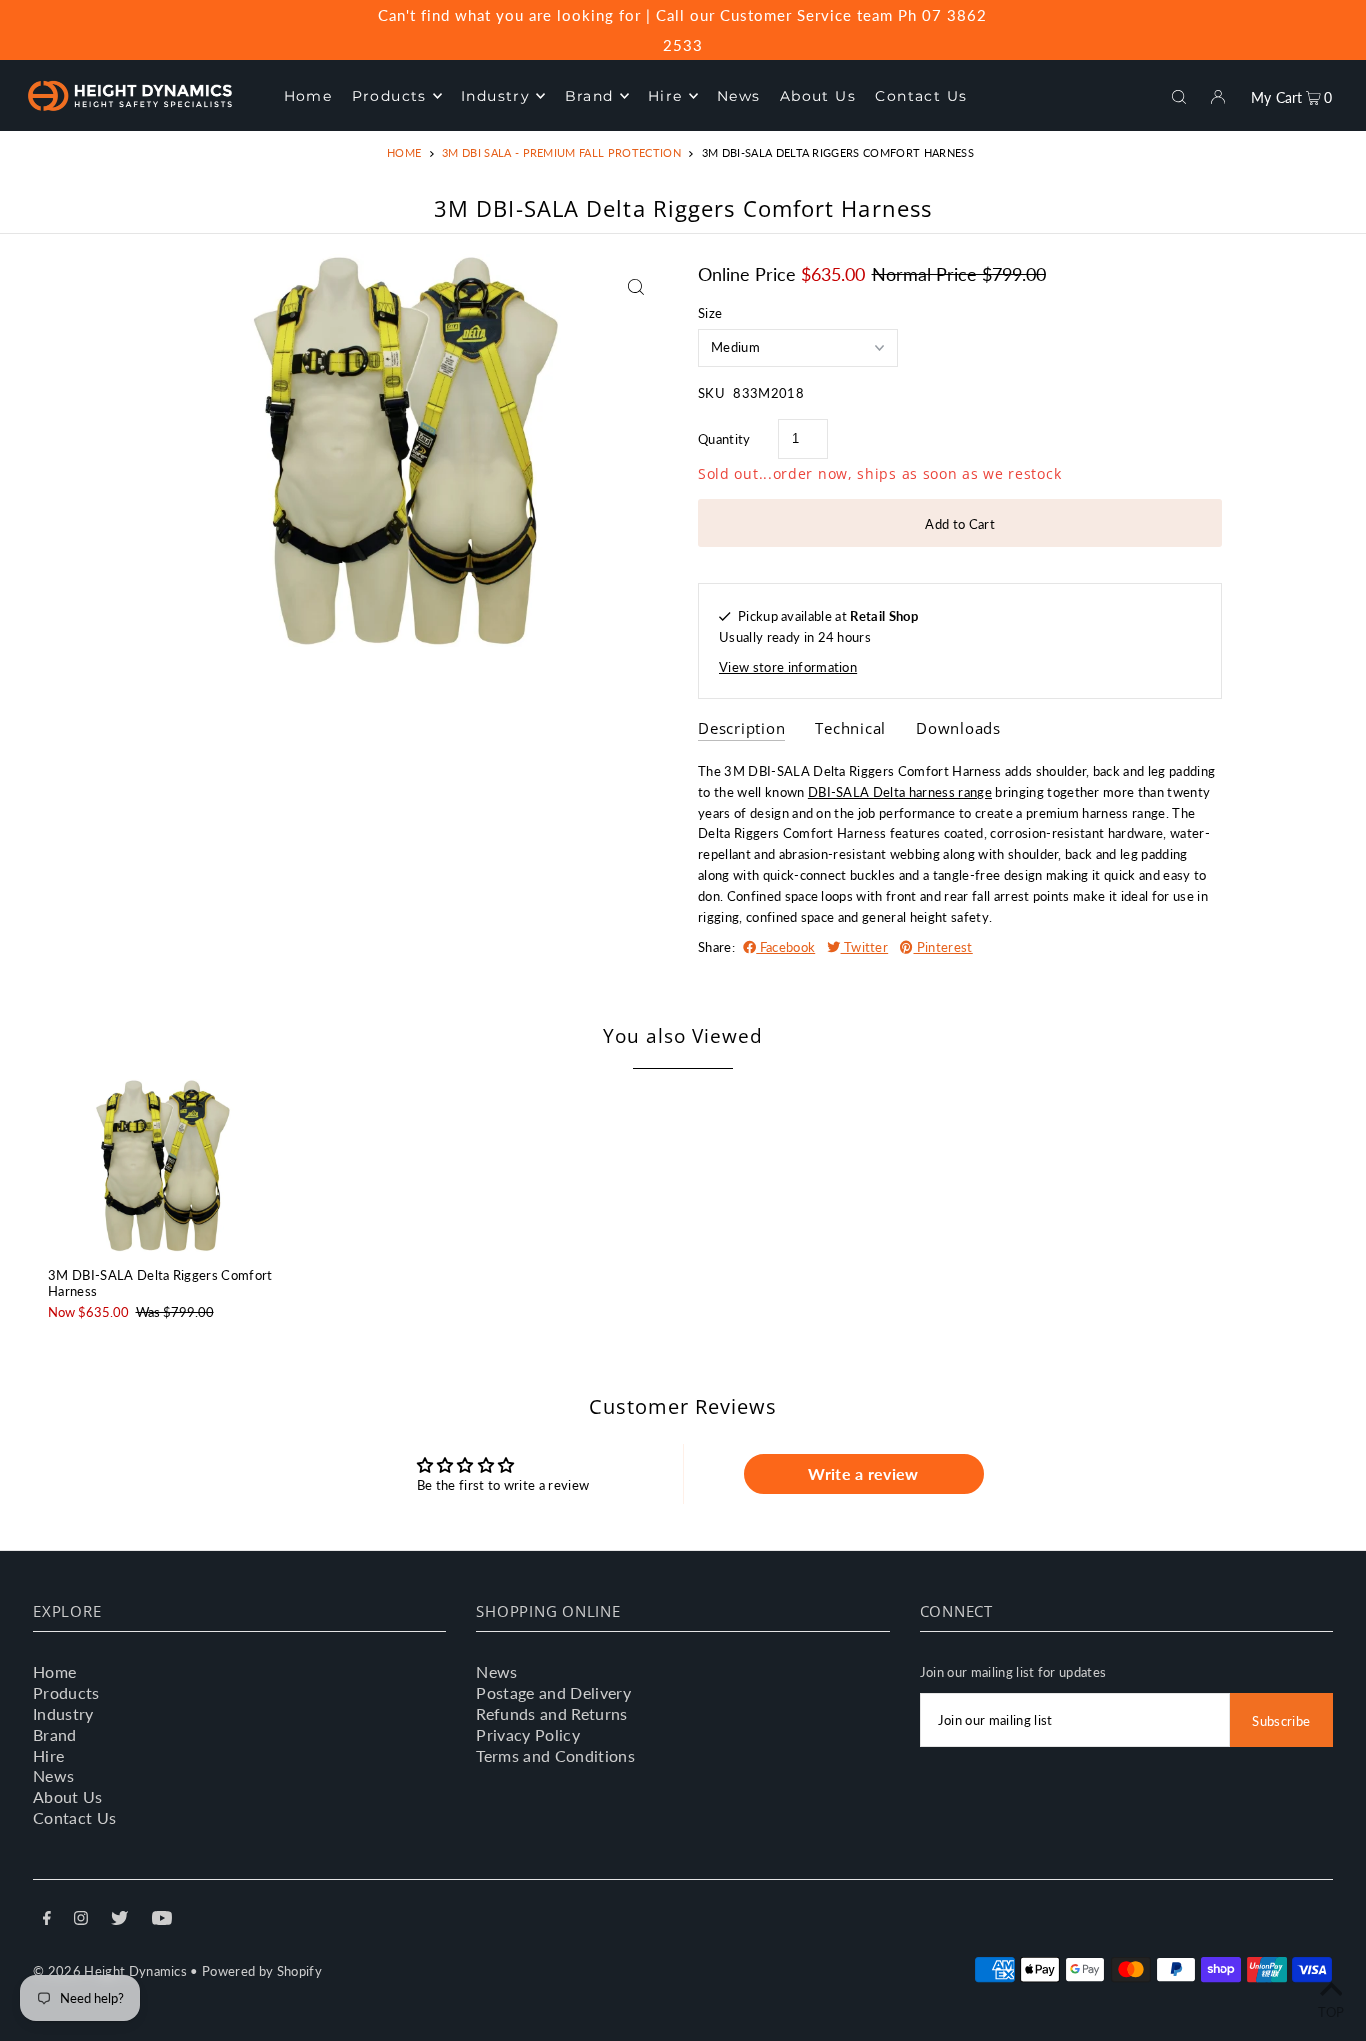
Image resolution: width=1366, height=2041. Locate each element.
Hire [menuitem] (665, 96)
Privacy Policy (528, 1734)
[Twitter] (119, 1920)
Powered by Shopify (262, 1971)
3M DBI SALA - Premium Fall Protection (561, 152)
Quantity (724, 439)
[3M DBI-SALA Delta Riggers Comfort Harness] (163, 1165)
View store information (788, 667)
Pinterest (942, 947)
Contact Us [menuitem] (921, 96)
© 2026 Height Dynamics (110, 1971)
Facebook (785, 947)
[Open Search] (1179, 95)
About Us (68, 1796)
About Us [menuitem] (818, 96)
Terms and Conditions (555, 1755)
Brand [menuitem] (589, 96)
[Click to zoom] (635, 286)
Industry (63, 1713)
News (53, 1775)
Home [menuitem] (308, 96)
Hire (48, 1755)
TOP (1331, 2012)
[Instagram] (81, 1920)
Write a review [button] (863, 1473)
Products (66, 1692)
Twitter (865, 947)
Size (710, 313)
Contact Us (74, 1817)
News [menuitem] (739, 96)
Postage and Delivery (553, 1692)
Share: (716, 947)
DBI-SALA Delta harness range (900, 792)
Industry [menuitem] (495, 96)
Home (404, 152)
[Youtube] (162, 1920)
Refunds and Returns (551, 1713)
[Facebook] (47, 1920)
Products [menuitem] (389, 96)
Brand (55, 1734)
